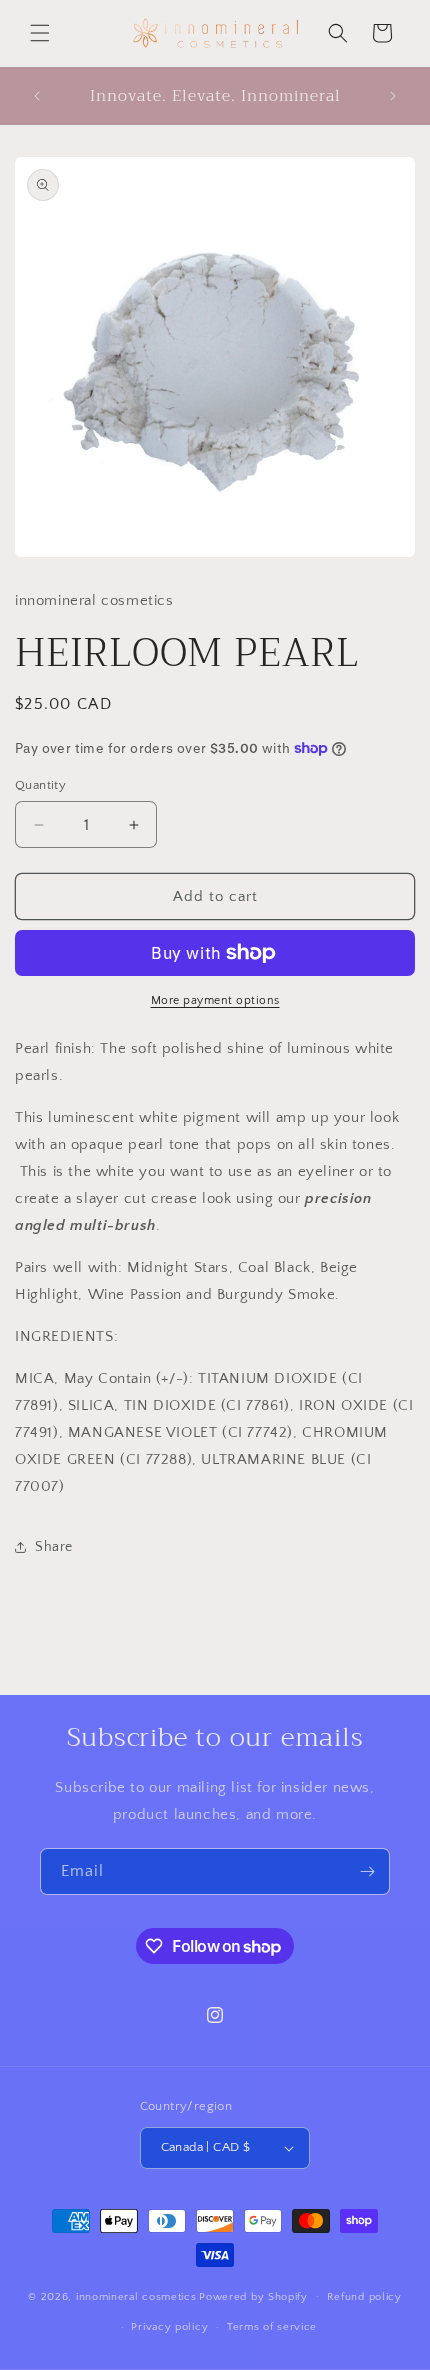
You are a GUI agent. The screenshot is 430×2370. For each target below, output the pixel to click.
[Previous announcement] (37, 96)
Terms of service (272, 2327)
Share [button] (54, 1547)
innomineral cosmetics (136, 2296)
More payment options (215, 1000)
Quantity (40, 785)
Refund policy (364, 2297)
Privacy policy (169, 2327)
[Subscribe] (367, 1871)
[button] (40, 33)
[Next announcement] (393, 96)
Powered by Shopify (253, 2296)
